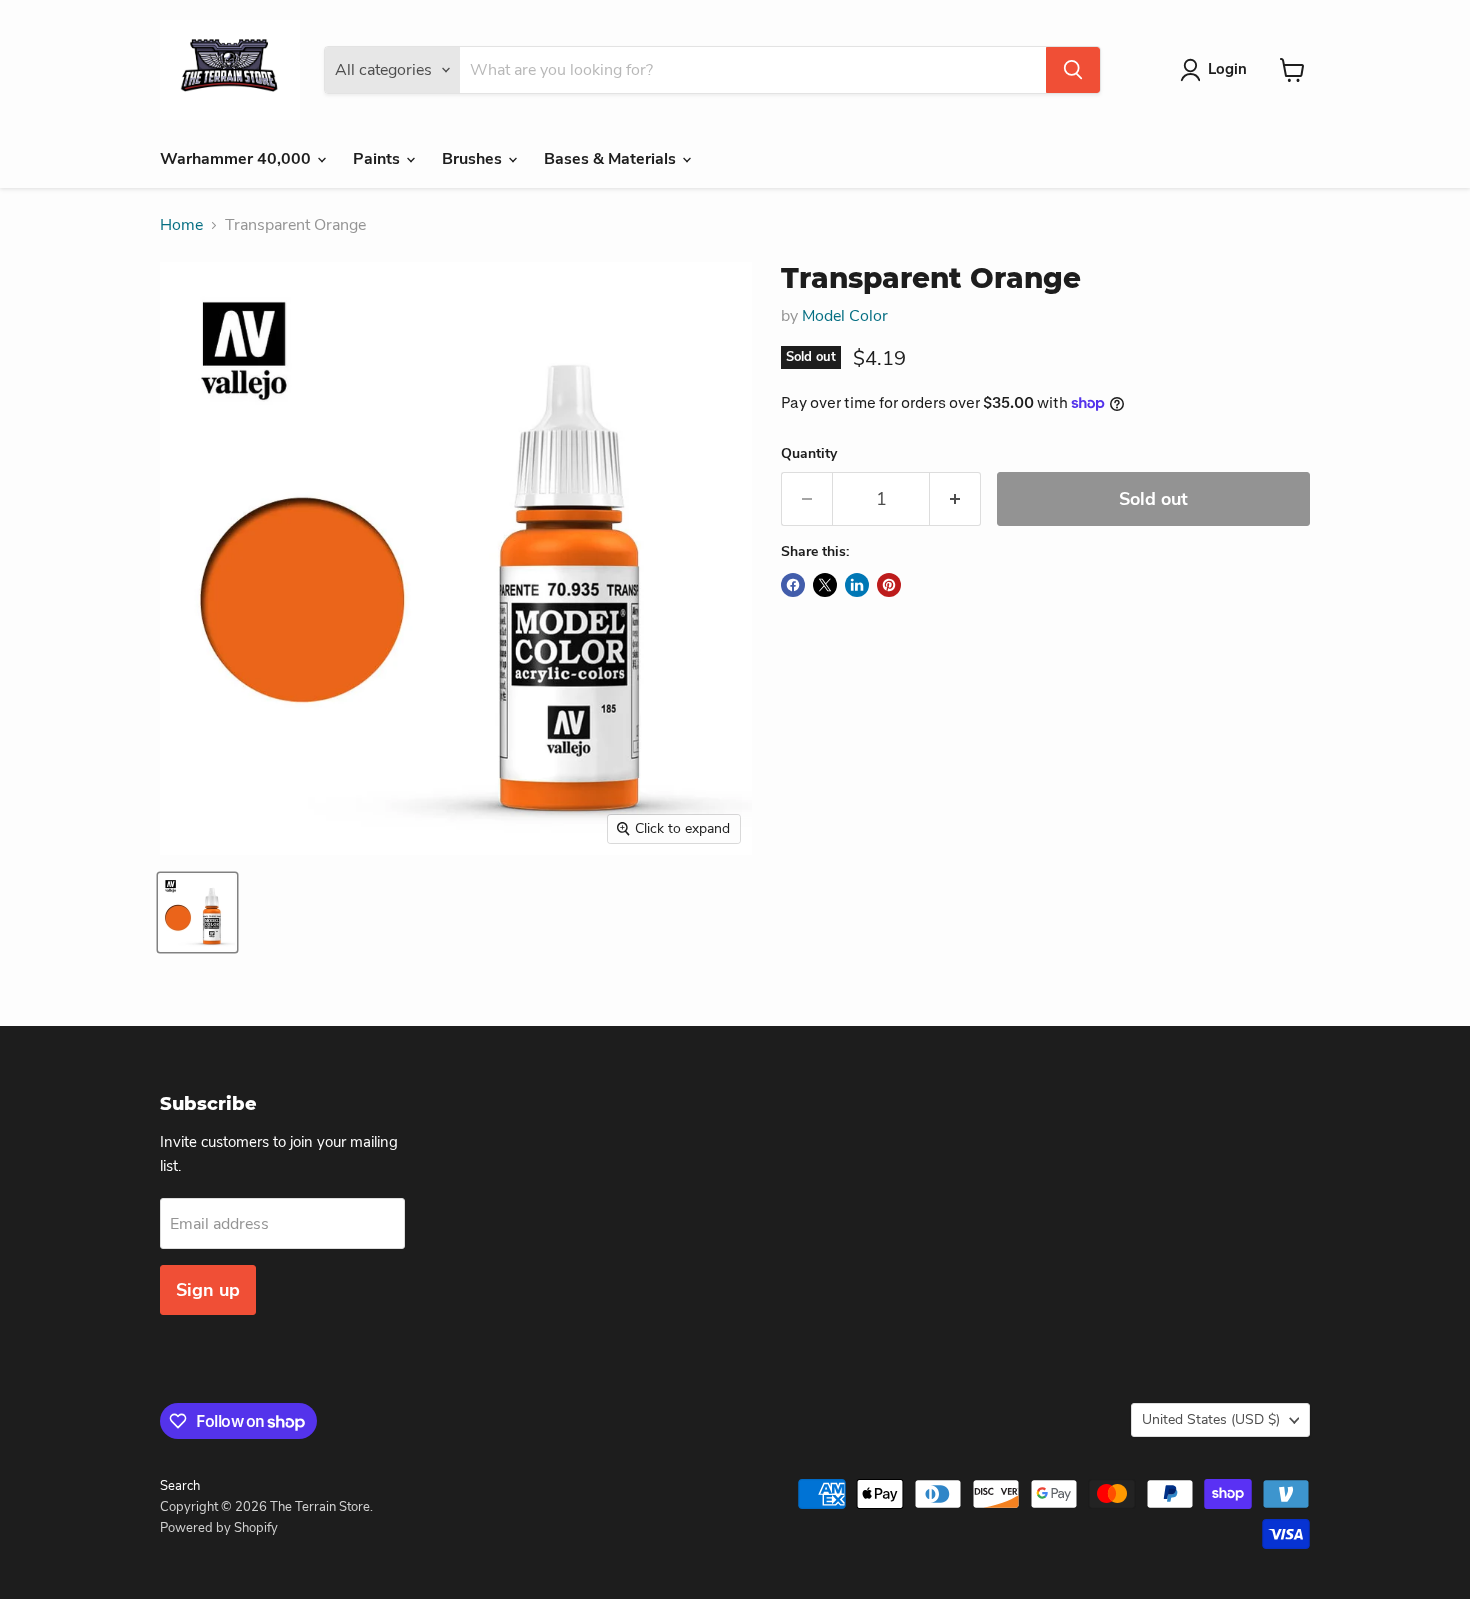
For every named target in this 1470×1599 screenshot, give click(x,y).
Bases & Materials (612, 159)
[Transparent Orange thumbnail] (197, 912)
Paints (378, 159)
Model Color (845, 316)
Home (181, 225)
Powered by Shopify (219, 1528)
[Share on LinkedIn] (857, 585)
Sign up (208, 1290)
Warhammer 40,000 (237, 159)
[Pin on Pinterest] (889, 585)
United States (1211, 1419)
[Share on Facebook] (793, 585)
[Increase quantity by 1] (955, 499)
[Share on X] (825, 585)
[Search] (1073, 70)
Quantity (809, 454)
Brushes (474, 159)
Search (180, 1486)
